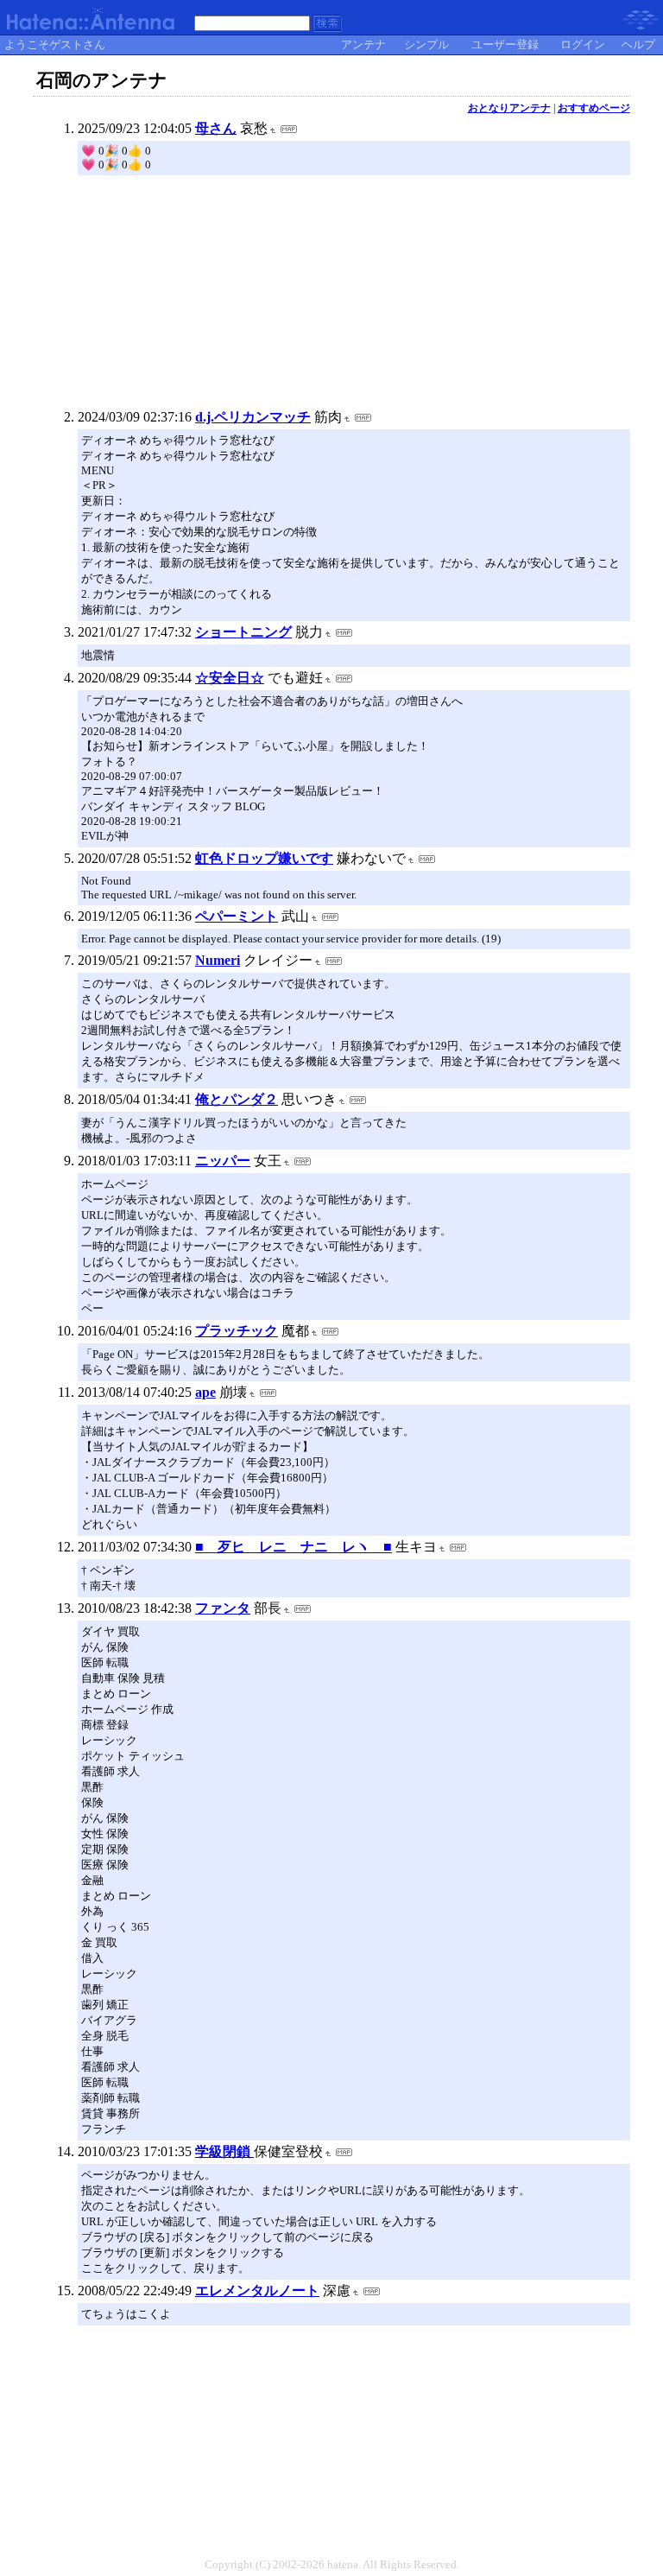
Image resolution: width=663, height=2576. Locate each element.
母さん (216, 128)
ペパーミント (237, 916)
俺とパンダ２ (237, 1099)
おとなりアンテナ (509, 108)
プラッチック (237, 1331)
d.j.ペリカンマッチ (253, 417)
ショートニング (243, 632)
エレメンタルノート (257, 2290)
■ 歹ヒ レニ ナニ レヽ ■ (294, 1547)
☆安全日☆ (230, 678)
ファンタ (223, 1608)
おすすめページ (594, 108)
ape (205, 1392)
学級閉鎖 (224, 2151)
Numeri (218, 960)
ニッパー (223, 1161)
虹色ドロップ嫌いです (264, 858)
